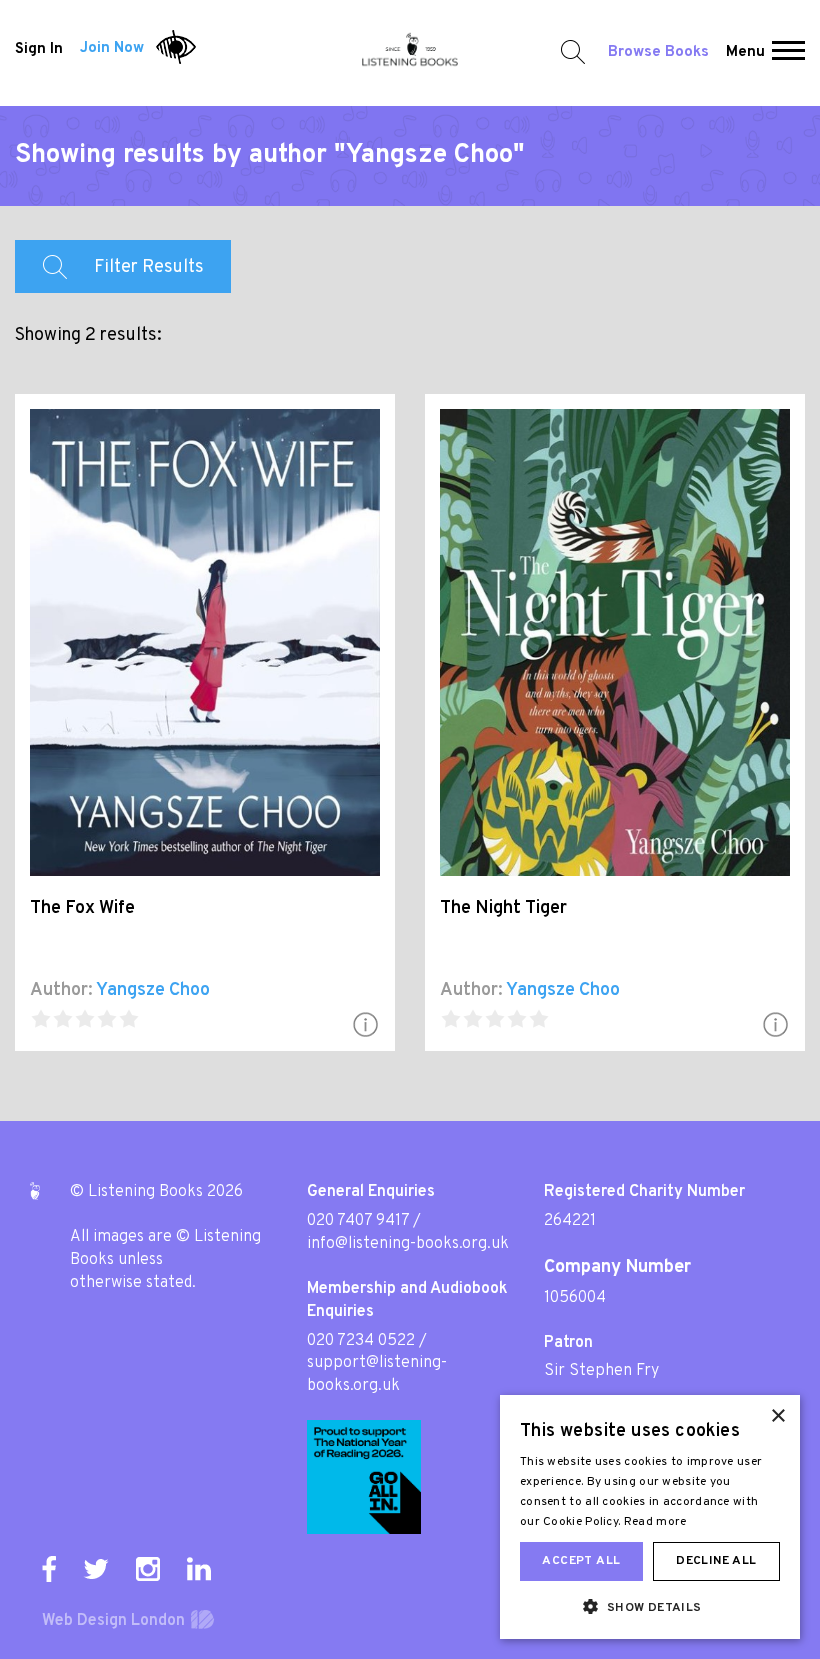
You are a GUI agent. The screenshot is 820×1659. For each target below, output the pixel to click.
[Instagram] (148, 1569)
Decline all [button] (716, 1561)
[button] (788, 53)
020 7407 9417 (358, 1221)
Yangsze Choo (153, 990)
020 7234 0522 (361, 1341)
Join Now (112, 48)
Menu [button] (745, 52)
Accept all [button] (581, 1561)
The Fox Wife (82, 908)
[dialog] (650, 1517)
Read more (655, 1522)
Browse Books (658, 52)
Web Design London (113, 1621)
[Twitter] (96, 1569)
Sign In (39, 48)
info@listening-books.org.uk (408, 1244)
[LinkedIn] (199, 1569)
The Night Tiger (503, 908)
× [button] (777, 1416)
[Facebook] (49, 1569)
